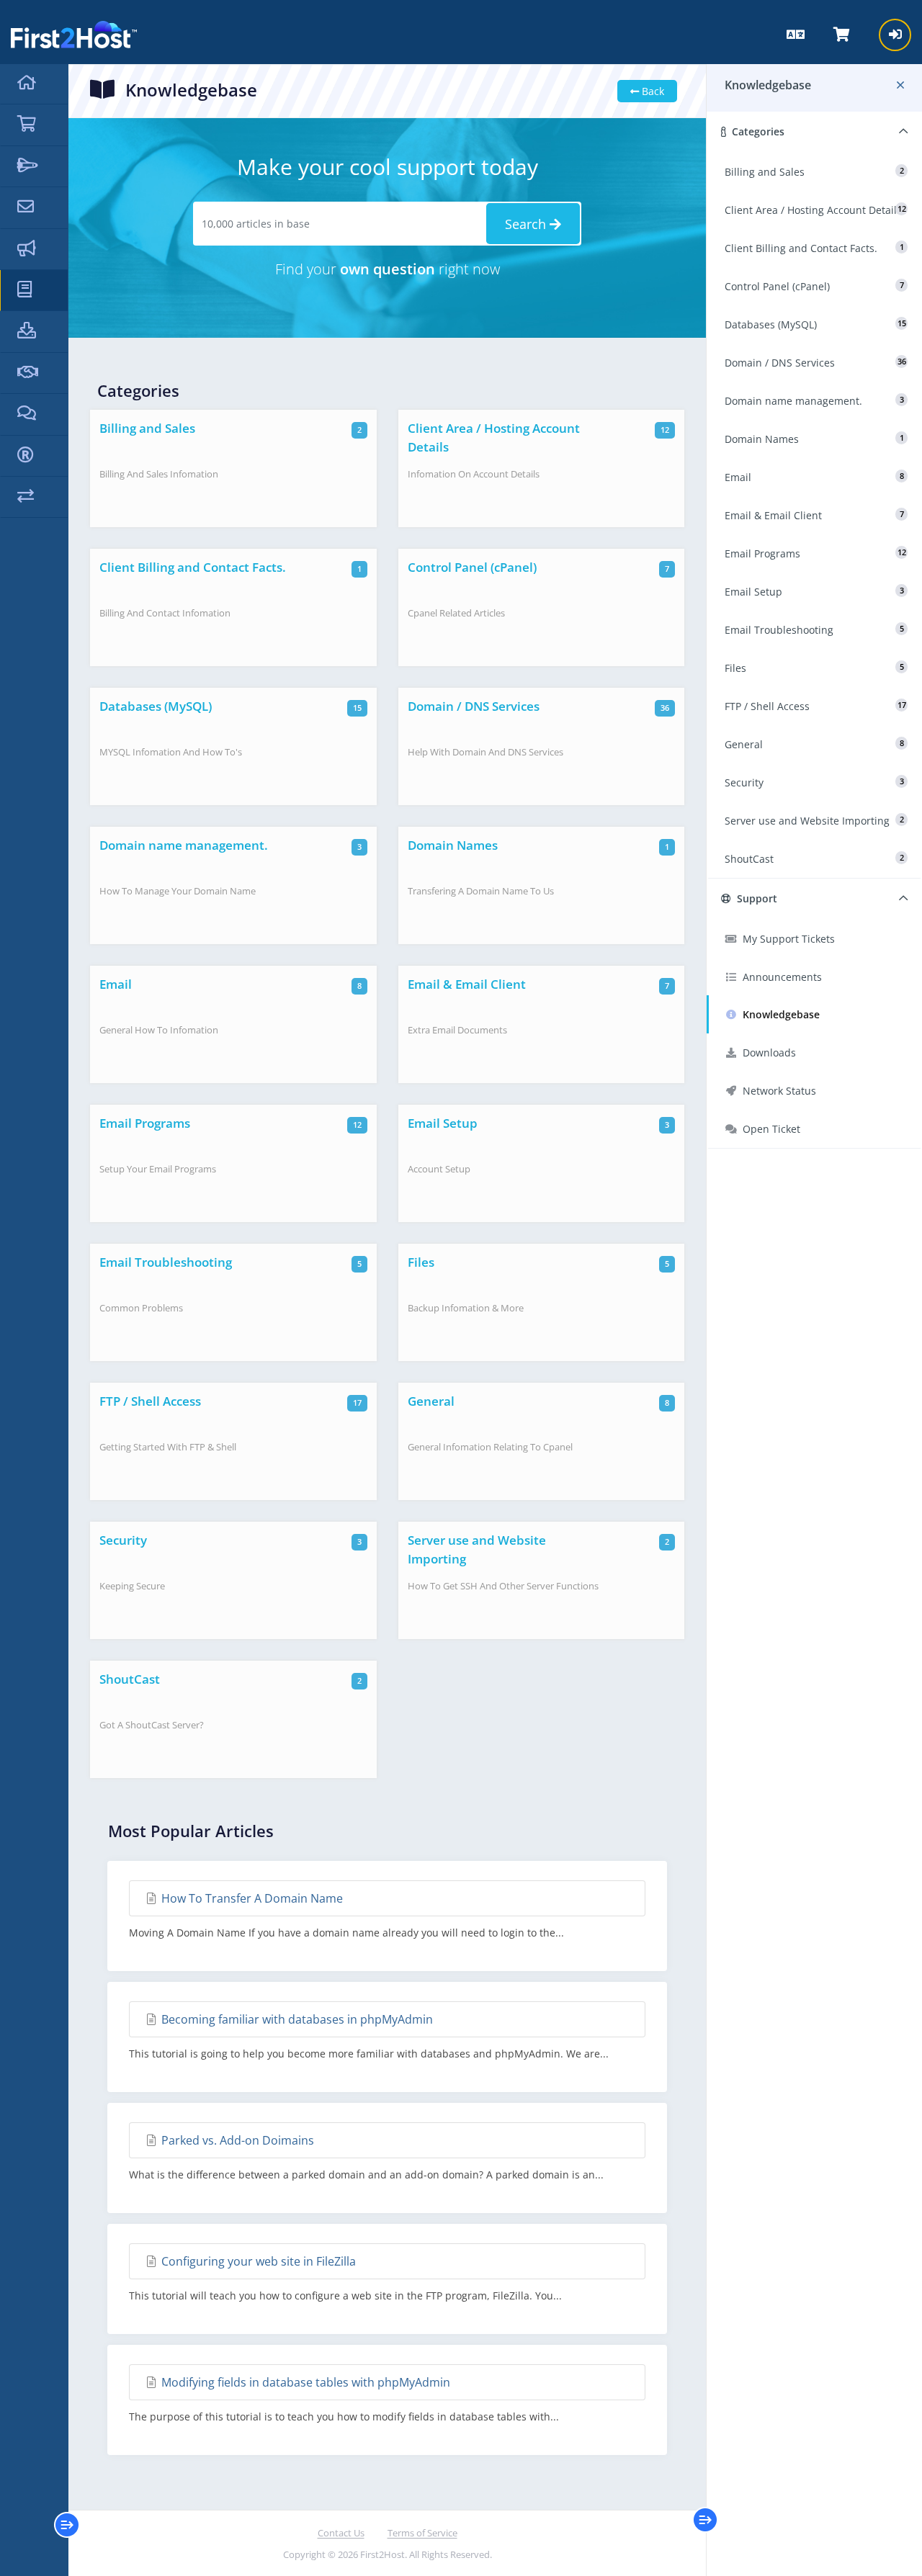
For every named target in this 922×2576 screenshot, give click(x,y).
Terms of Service (422, 2533)
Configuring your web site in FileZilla (257, 2261)
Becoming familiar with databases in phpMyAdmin (296, 2019)
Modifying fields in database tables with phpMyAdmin (304, 2382)
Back (652, 91)
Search (527, 224)
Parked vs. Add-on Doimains (236, 2140)
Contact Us (341, 2533)
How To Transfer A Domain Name (251, 1898)
